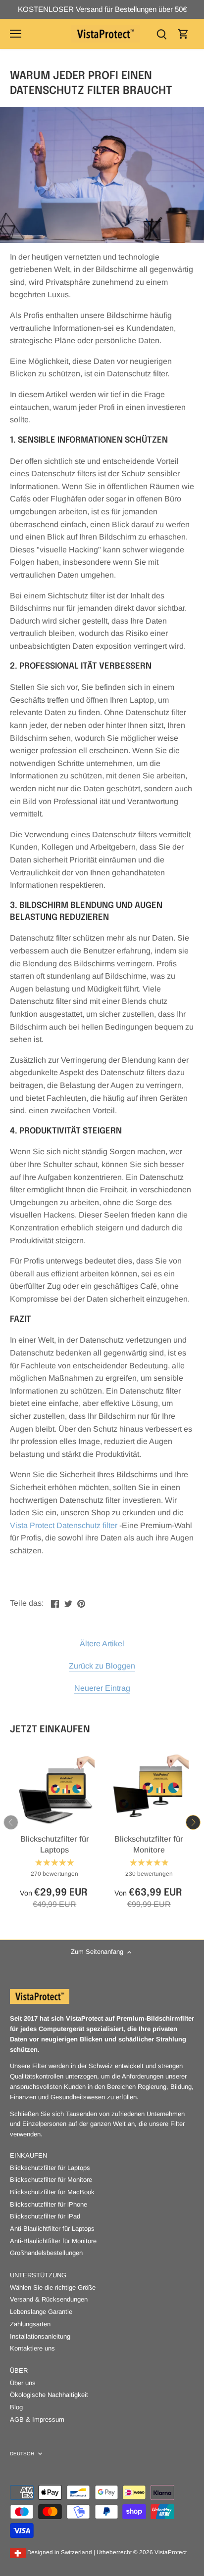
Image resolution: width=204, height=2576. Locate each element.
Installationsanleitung (40, 2336)
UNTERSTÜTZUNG (38, 2275)
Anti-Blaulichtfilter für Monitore (53, 2241)
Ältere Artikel (102, 1644)
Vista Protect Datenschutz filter (64, 1525)
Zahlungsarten (30, 2324)
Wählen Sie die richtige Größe (53, 2287)
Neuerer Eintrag (102, 1688)
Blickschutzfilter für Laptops (55, 1844)
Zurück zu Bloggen (102, 1666)
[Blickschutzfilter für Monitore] (149, 1789)
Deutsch (22, 2454)
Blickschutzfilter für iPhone (49, 2204)
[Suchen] (161, 34)
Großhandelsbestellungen (46, 2253)
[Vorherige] (11, 1822)
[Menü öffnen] (16, 34)
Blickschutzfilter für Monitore (149, 1844)
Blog (16, 2407)
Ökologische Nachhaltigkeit (49, 2395)
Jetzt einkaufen (50, 1730)
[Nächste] (193, 1822)
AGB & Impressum (37, 2419)
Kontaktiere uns (32, 2348)
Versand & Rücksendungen (49, 2299)
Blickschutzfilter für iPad (45, 2216)
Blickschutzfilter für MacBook (52, 2192)
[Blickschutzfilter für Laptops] (55, 1789)
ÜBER (19, 2371)
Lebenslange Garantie (41, 2312)
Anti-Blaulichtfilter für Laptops (52, 2229)
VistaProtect (171, 2552)
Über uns (23, 2383)
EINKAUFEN (28, 2155)
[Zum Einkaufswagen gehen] (183, 34)
